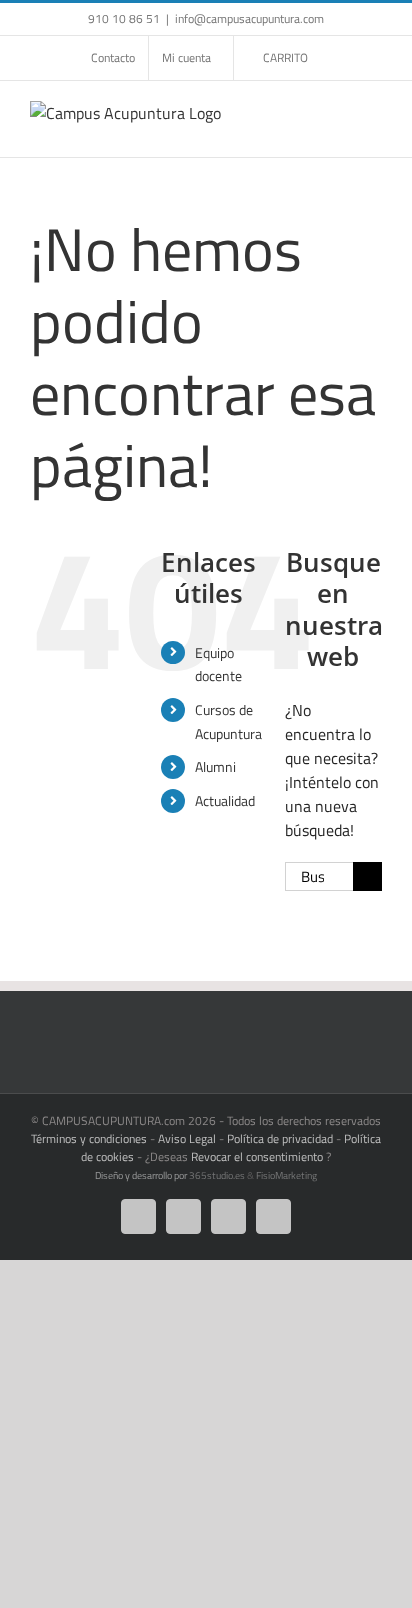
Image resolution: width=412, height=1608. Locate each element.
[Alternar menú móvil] (374, 111)
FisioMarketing (286, 1175)
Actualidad (225, 800)
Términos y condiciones (89, 1138)
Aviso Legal (187, 1138)
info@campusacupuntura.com (249, 18)
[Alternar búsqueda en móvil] (338, 111)
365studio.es (217, 1175)
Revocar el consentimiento (257, 1156)
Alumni (215, 766)
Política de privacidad (280, 1138)
